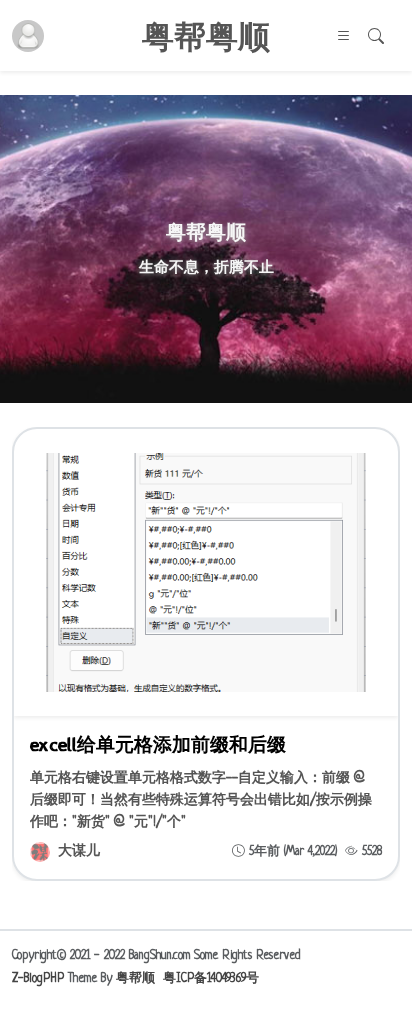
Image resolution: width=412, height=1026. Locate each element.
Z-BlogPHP (38, 979)
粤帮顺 (135, 979)
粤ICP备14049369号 (211, 979)
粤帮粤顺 (206, 36)
